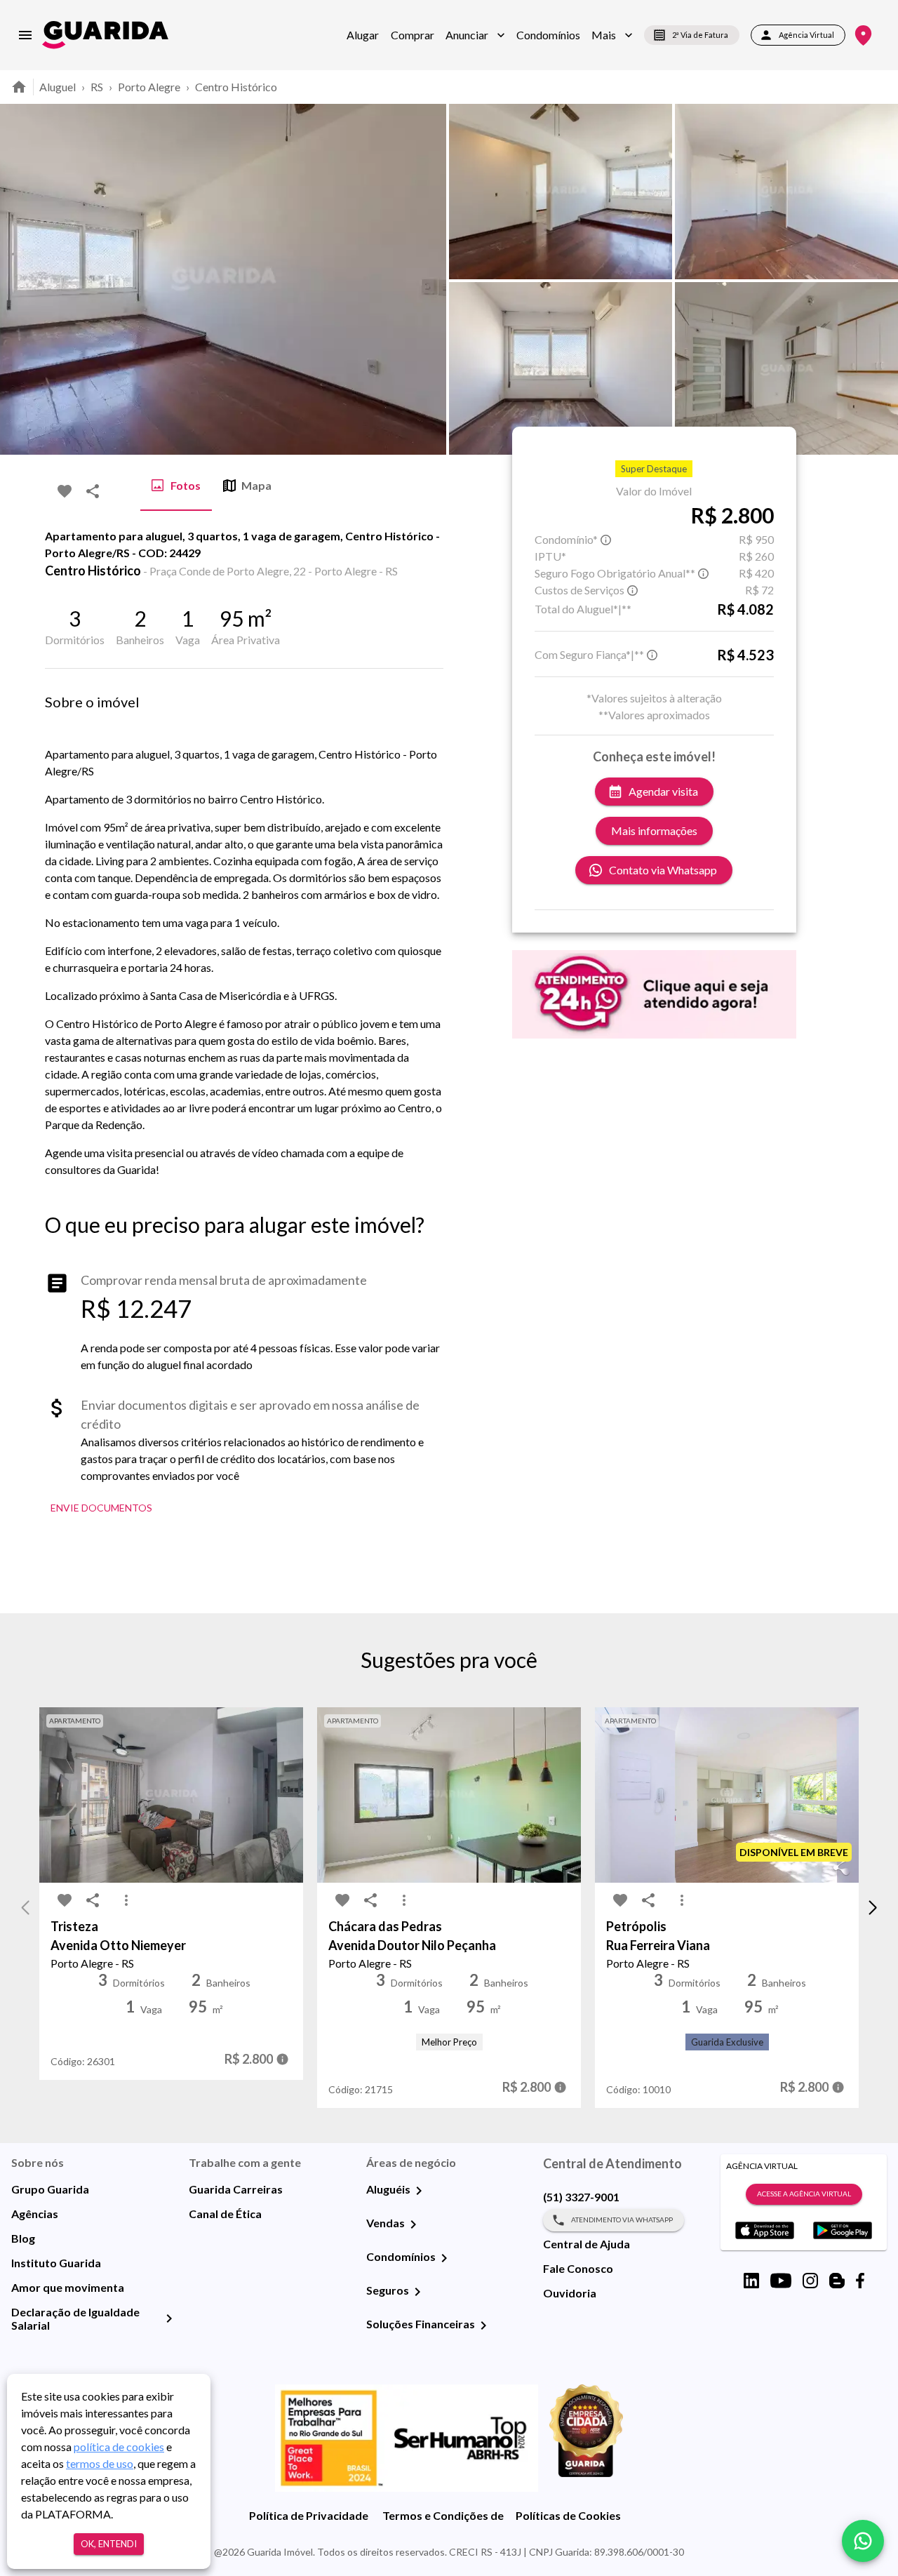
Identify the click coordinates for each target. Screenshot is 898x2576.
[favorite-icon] (65, 491)
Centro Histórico (236, 87)
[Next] (877, 279)
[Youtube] (781, 2281)
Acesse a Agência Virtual (804, 2194)
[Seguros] (417, 2292)
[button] (475, 35)
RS (97, 87)
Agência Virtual (806, 35)
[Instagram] (810, 2281)
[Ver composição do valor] (282, 2059)
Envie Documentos (101, 1508)
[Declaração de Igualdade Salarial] (169, 2318)
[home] (105, 35)
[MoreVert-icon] (126, 1900)
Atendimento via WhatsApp (622, 2220)
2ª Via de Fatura (700, 35)
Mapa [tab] (256, 485)
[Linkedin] (751, 2281)
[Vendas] (413, 2224)
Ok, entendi (109, 2544)
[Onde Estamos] (863, 35)
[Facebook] (860, 2281)
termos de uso (100, 2463)
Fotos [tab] (186, 485)
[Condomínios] (444, 2258)
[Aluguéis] (419, 2191)
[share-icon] (93, 491)
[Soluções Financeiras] (483, 2325)
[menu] (25, 35)
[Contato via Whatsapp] (863, 2541)
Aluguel (58, 87)
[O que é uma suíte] (606, 540)
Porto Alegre (149, 87)
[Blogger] (837, 2281)
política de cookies (119, 2447)
